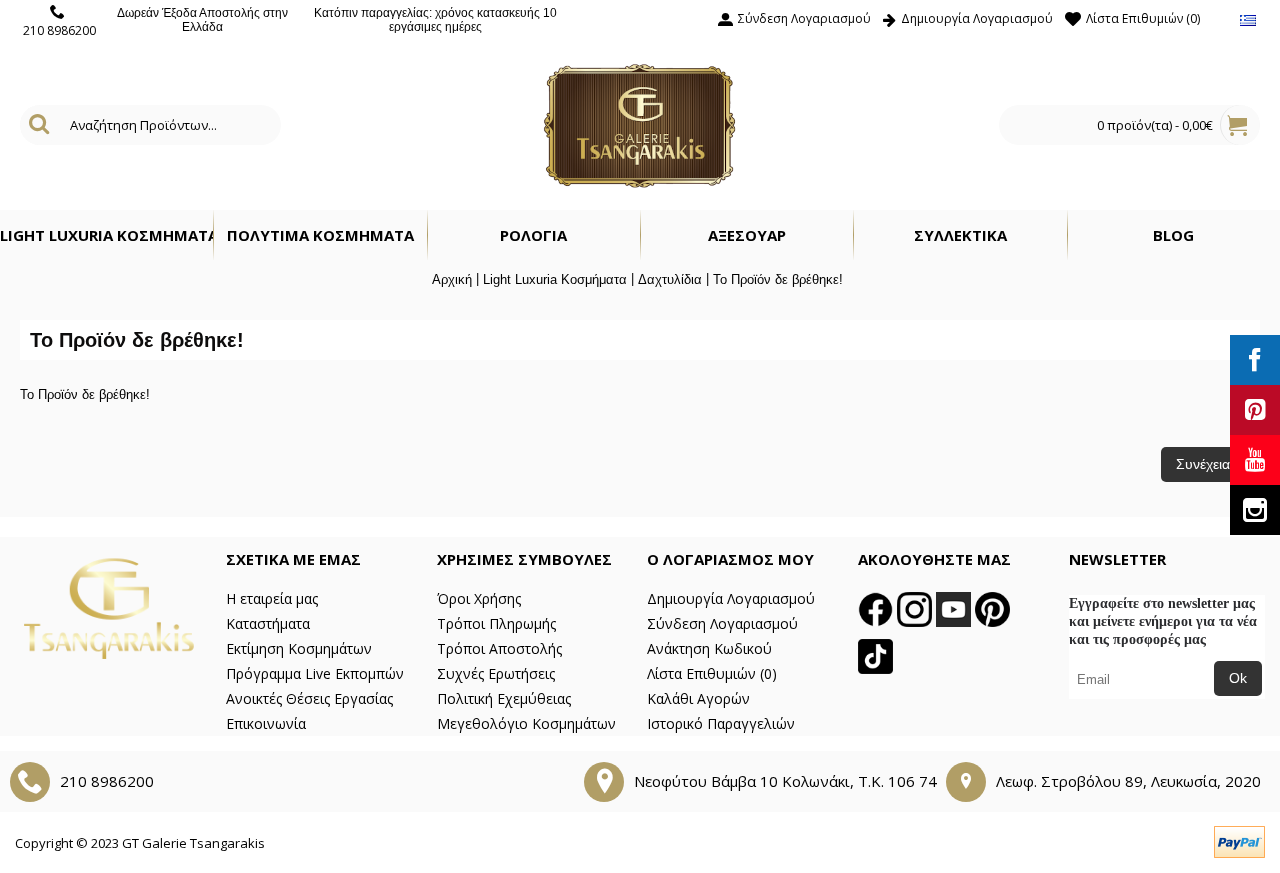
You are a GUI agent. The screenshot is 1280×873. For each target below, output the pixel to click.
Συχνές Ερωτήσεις (496, 673)
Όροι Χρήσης (479, 598)
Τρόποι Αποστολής (499, 648)
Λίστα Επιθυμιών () (712, 673)
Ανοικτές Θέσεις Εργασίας (309, 698)
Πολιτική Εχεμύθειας (504, 698)
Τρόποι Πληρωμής (496, 623)
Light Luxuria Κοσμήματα (555, 279)
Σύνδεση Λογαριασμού (722, 623)
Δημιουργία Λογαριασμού (731, 598)
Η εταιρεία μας (272, 598)
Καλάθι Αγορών (698, 698)
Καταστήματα (268, 623)
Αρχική (452, 279)
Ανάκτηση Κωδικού (709, 648)
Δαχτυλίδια (670, 279)
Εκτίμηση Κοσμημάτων (299, 648)
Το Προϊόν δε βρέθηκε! (778, 279)
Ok (1238, 678)
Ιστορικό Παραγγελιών (721, 723)
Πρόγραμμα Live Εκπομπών (315, 673)
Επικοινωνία (266, 723)
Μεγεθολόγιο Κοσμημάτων (526, 723)
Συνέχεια (1203, 464)
